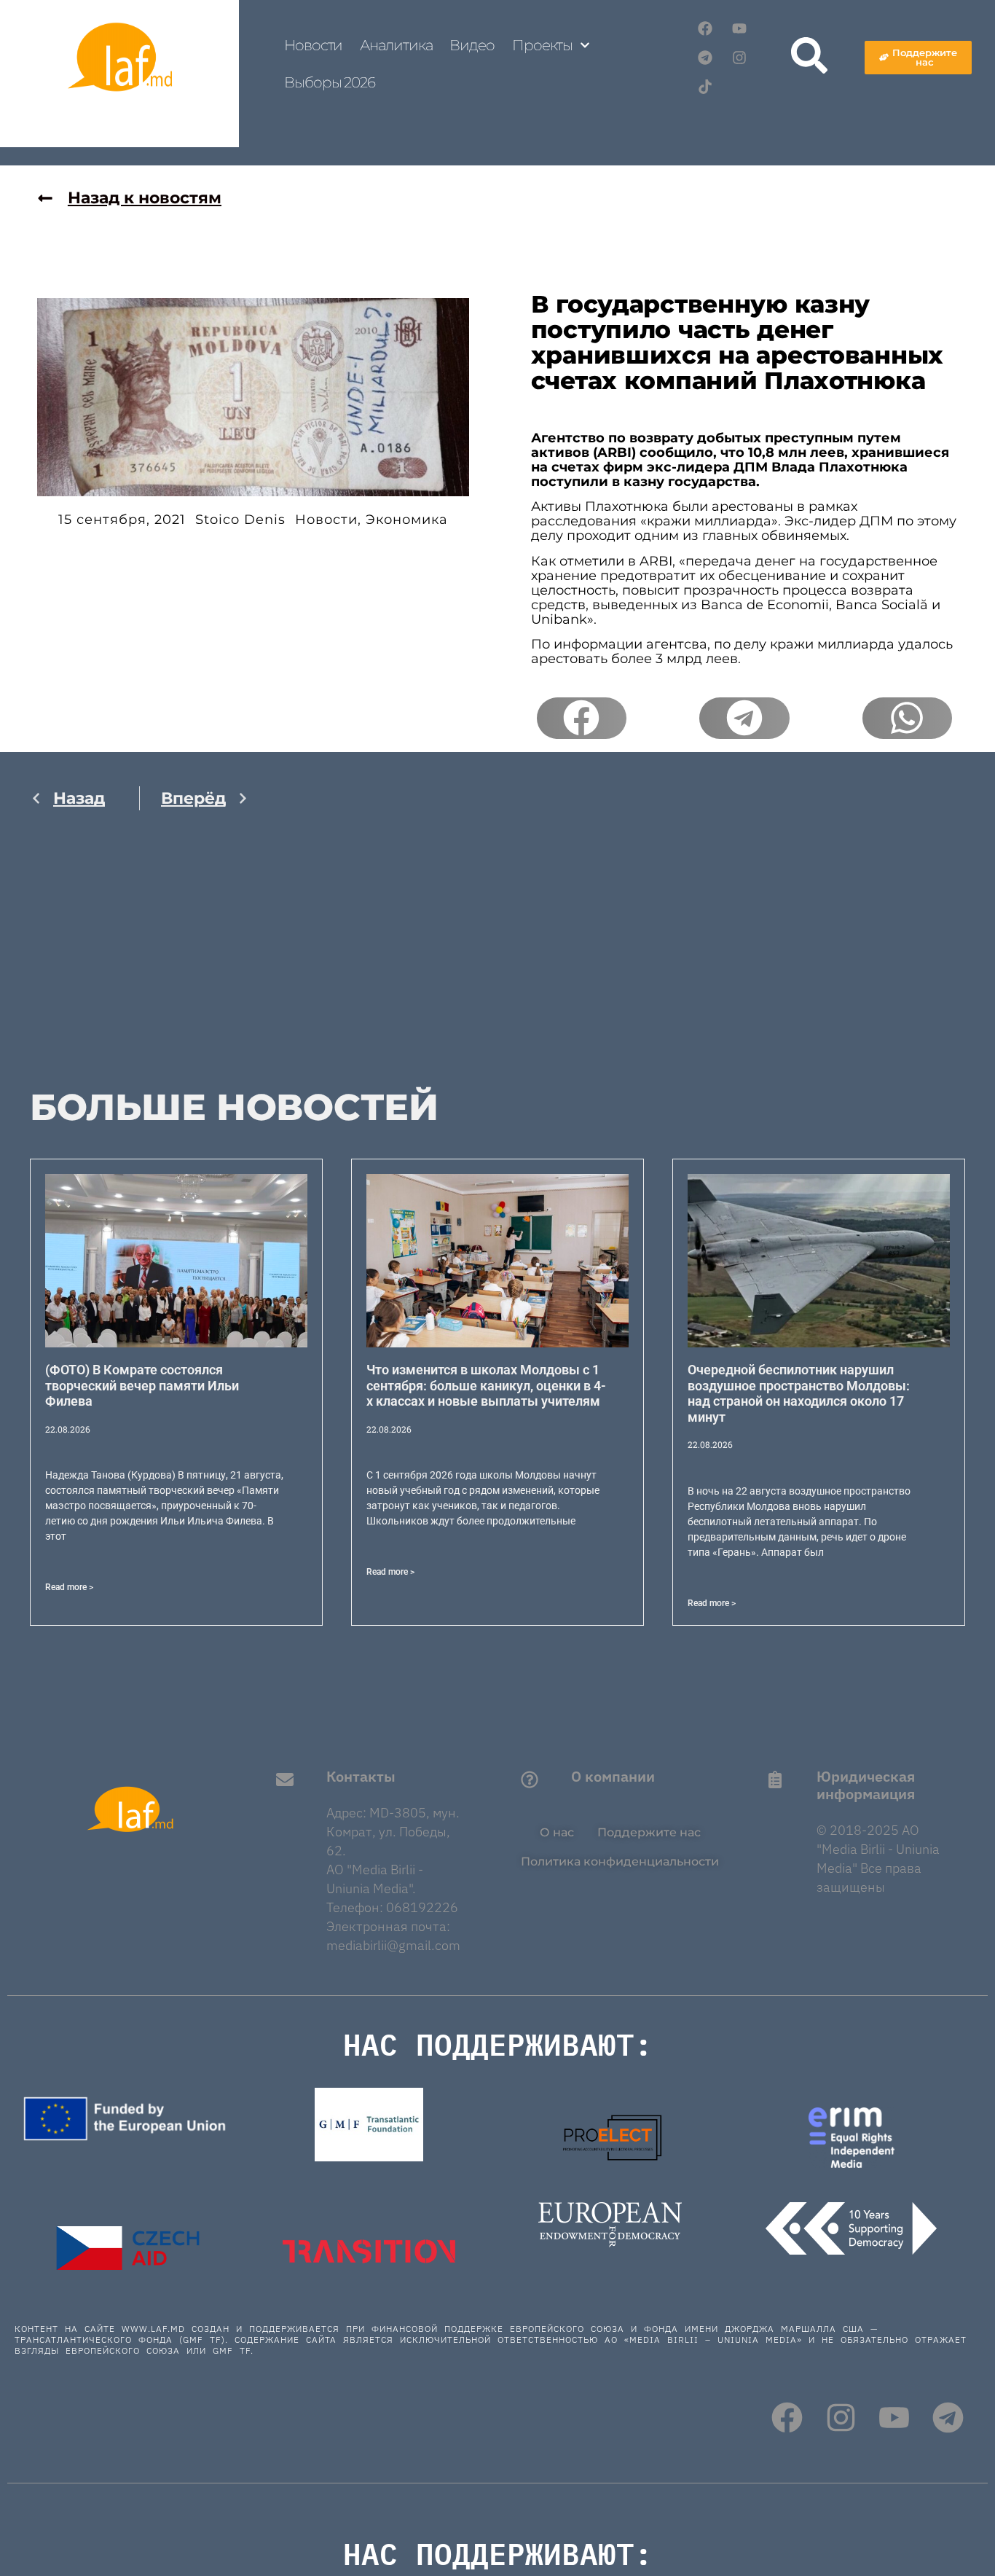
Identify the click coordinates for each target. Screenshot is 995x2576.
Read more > (69, 1587)
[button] (582, 719)
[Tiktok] (705, 87)
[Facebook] (705, 28)
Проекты (542, 45)
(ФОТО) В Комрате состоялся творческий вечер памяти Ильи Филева (142, 1385)
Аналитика (396, 45)
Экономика (407, 520)
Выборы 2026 (330, 82)
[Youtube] (739, 28)
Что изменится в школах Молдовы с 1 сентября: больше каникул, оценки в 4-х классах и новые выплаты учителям (486, 1385)
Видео (472, 45)
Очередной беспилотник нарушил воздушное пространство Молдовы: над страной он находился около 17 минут (799, 1393)
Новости (313, 45)
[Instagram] (739, 58)
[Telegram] (705, 58)
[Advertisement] (139, 965)
